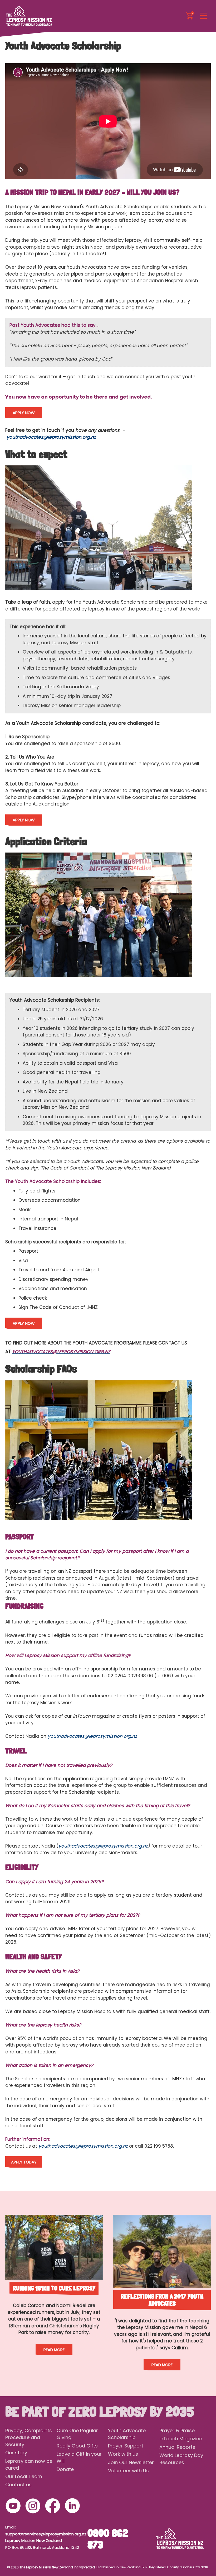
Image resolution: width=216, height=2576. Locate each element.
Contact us (18, 2485)
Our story (16, 2453)
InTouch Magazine (181, 2439)
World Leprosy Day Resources (181, 2459)
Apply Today (24, 2162)
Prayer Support (126, 2446)
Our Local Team (24, 2476)
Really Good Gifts (77, 2446)
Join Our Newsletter (131, 2462)
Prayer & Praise (177, 2430)
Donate (65, 2469)
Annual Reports (177, 2447)
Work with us (123, 2454)
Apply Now (24, 413)
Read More (54, 2350)
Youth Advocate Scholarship (127, 2434)
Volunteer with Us (128, 2471)
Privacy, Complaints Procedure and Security (29, 2437)
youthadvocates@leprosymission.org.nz (51, 437)
